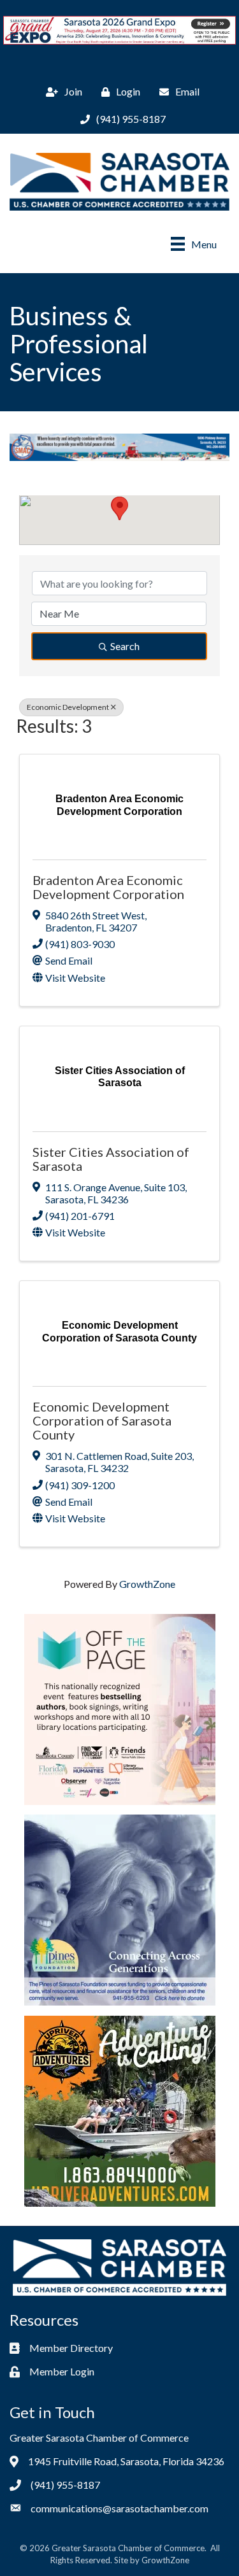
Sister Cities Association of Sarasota (111, 1159)
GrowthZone (147, 1584)
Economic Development (68, 707)
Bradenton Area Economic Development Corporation (108, 887)
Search (125, 646)
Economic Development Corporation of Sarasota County (102, 1420)
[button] (120, 508)
